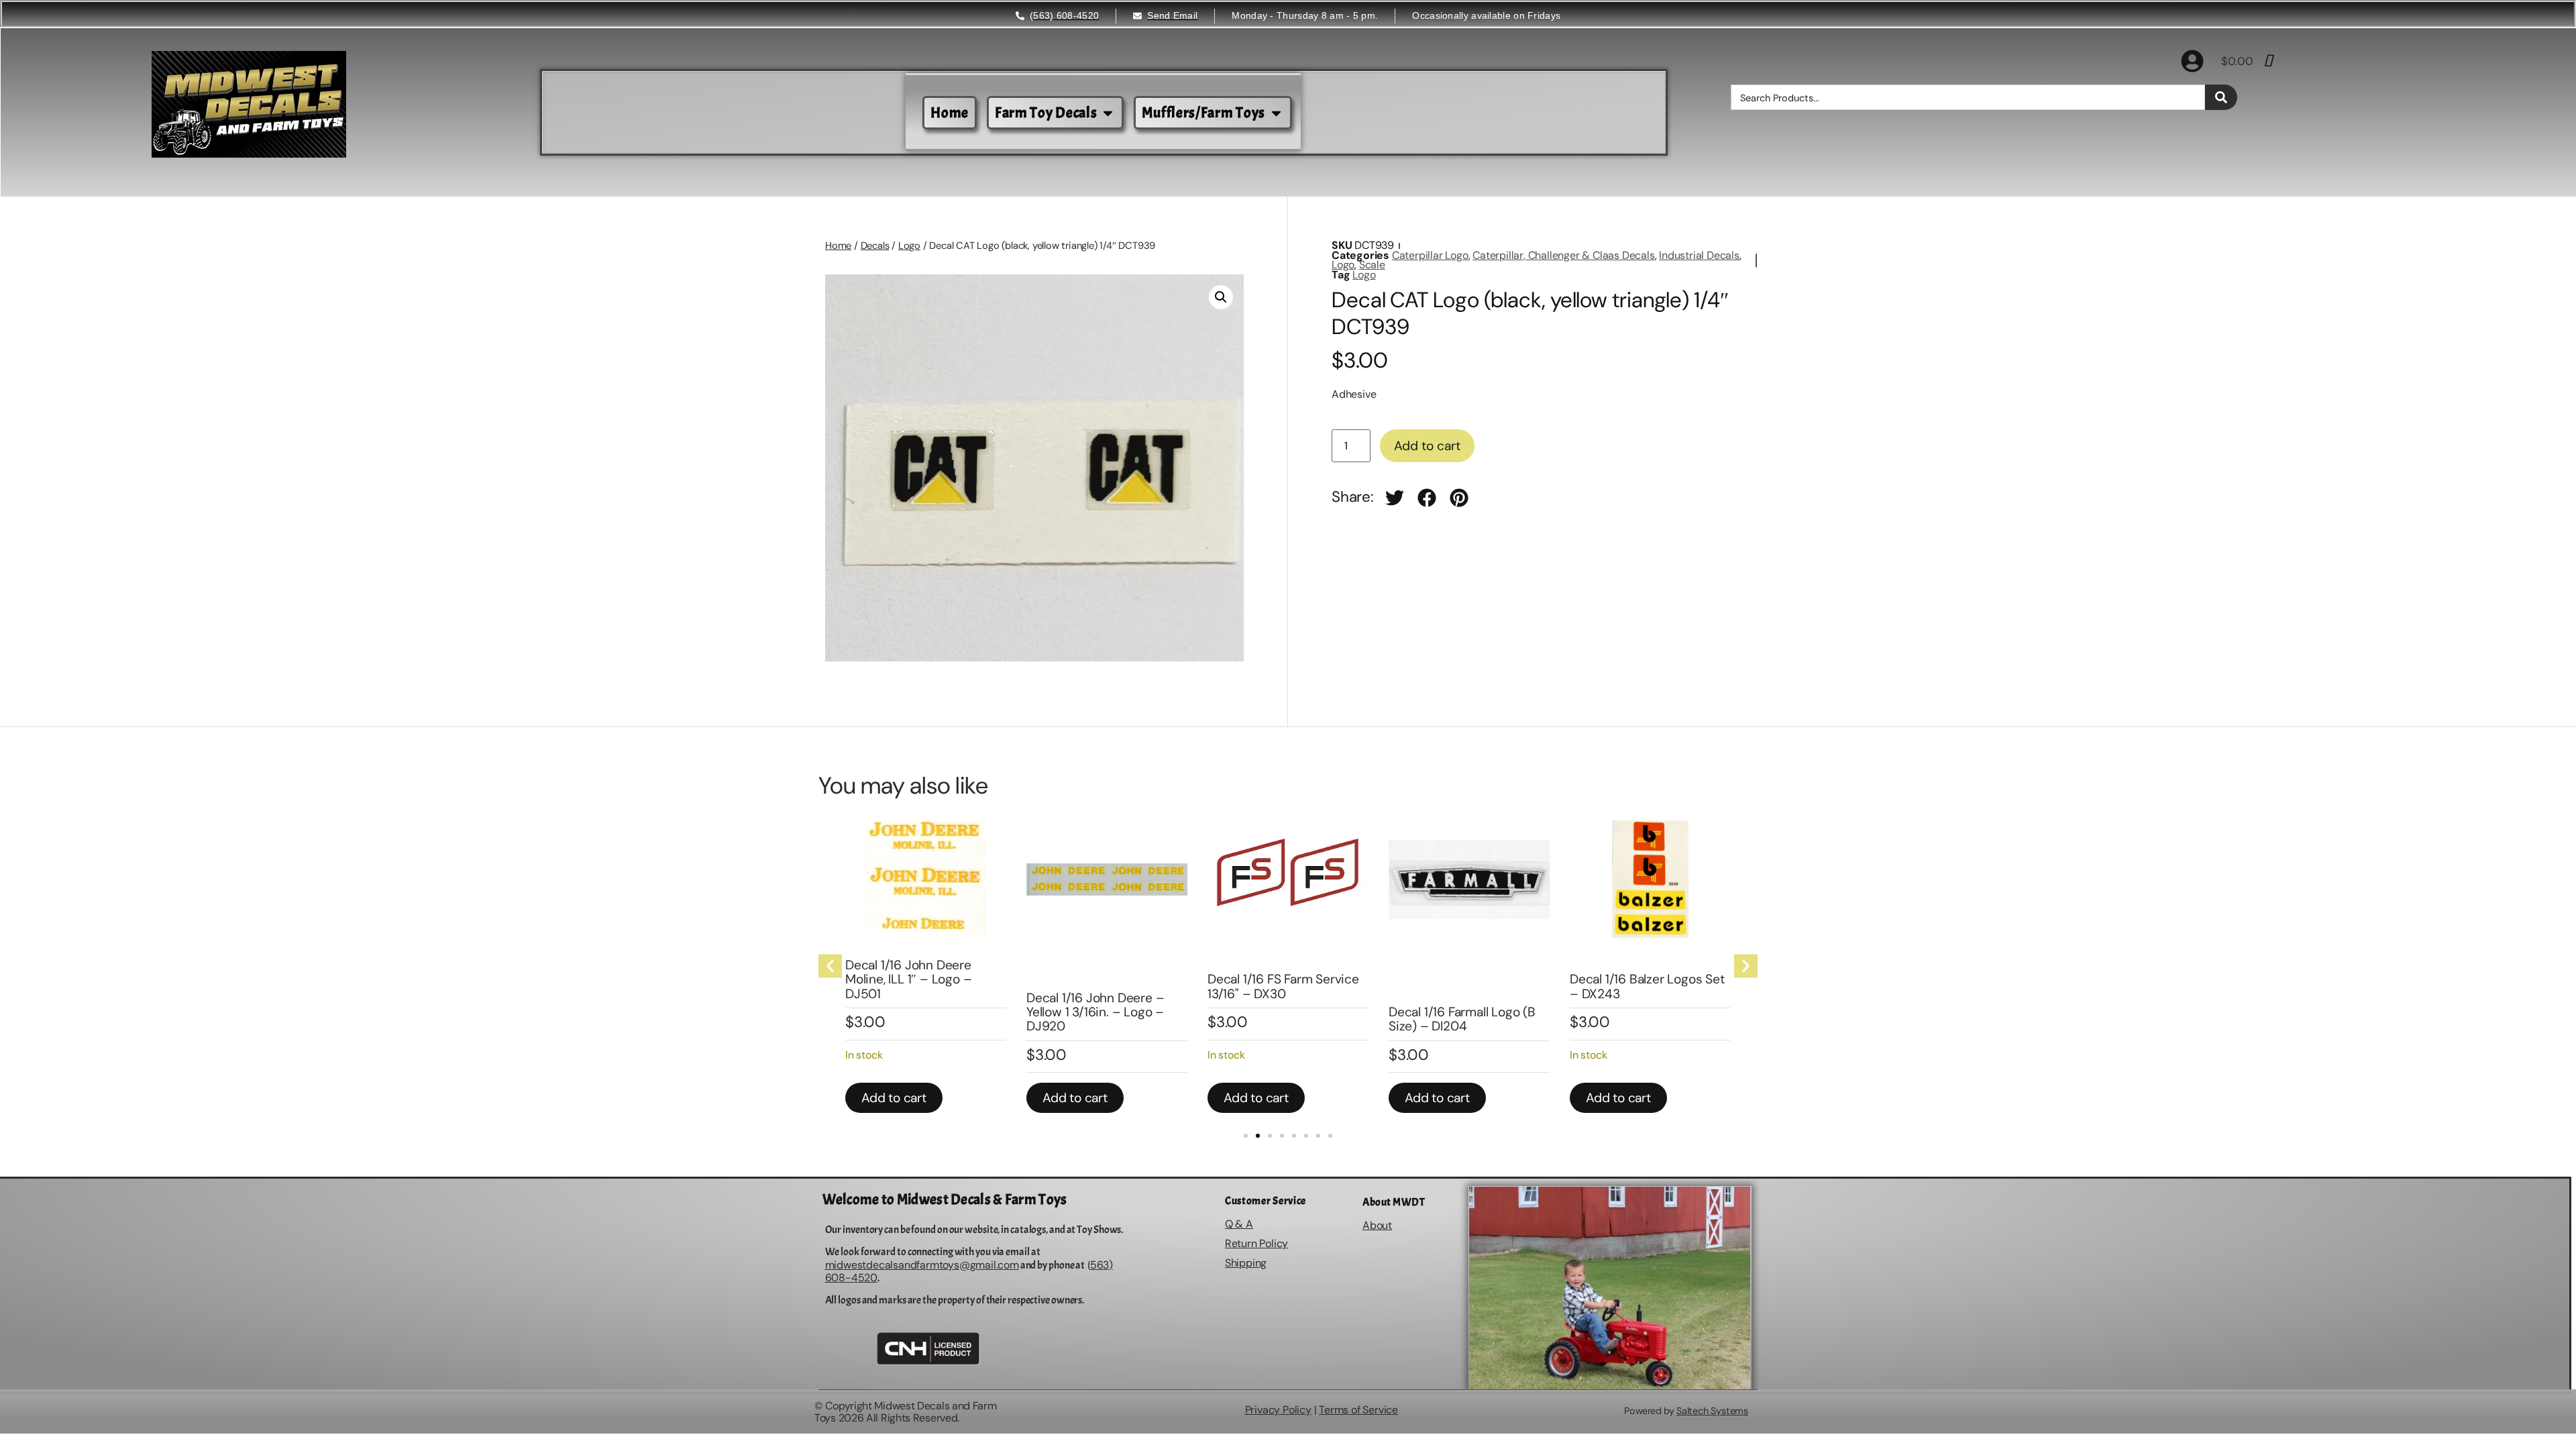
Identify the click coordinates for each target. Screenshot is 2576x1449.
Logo (909, 246)
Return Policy (1256, 1243)
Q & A (1239, 1224)
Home (838, 246)
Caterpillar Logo (1430, 255)
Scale (1372, 265)
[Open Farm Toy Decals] (1108, 113)
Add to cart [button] (894, 1098)
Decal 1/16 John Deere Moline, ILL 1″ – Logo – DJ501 (908, 979)
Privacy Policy (1278, 1410)
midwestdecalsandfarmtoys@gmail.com (922, 1265)
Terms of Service (1358, 1410)
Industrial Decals (1699, 255)
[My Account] (2192, 61)
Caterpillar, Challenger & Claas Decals (1563, 255)
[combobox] (1968, 97)
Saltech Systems (1712, 1411)
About (1377, 1225)
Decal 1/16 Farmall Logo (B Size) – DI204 (1462, 1019)
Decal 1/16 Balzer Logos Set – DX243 (1647, 986)
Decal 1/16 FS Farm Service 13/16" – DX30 (1283, 986)
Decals (875, 246)
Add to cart (1427, 446)
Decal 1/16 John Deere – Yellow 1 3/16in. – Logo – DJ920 (1095, 1012)
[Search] (2221, 97)
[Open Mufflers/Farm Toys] (1276, 113)
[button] (1221, 297)
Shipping (1246, 1263)
